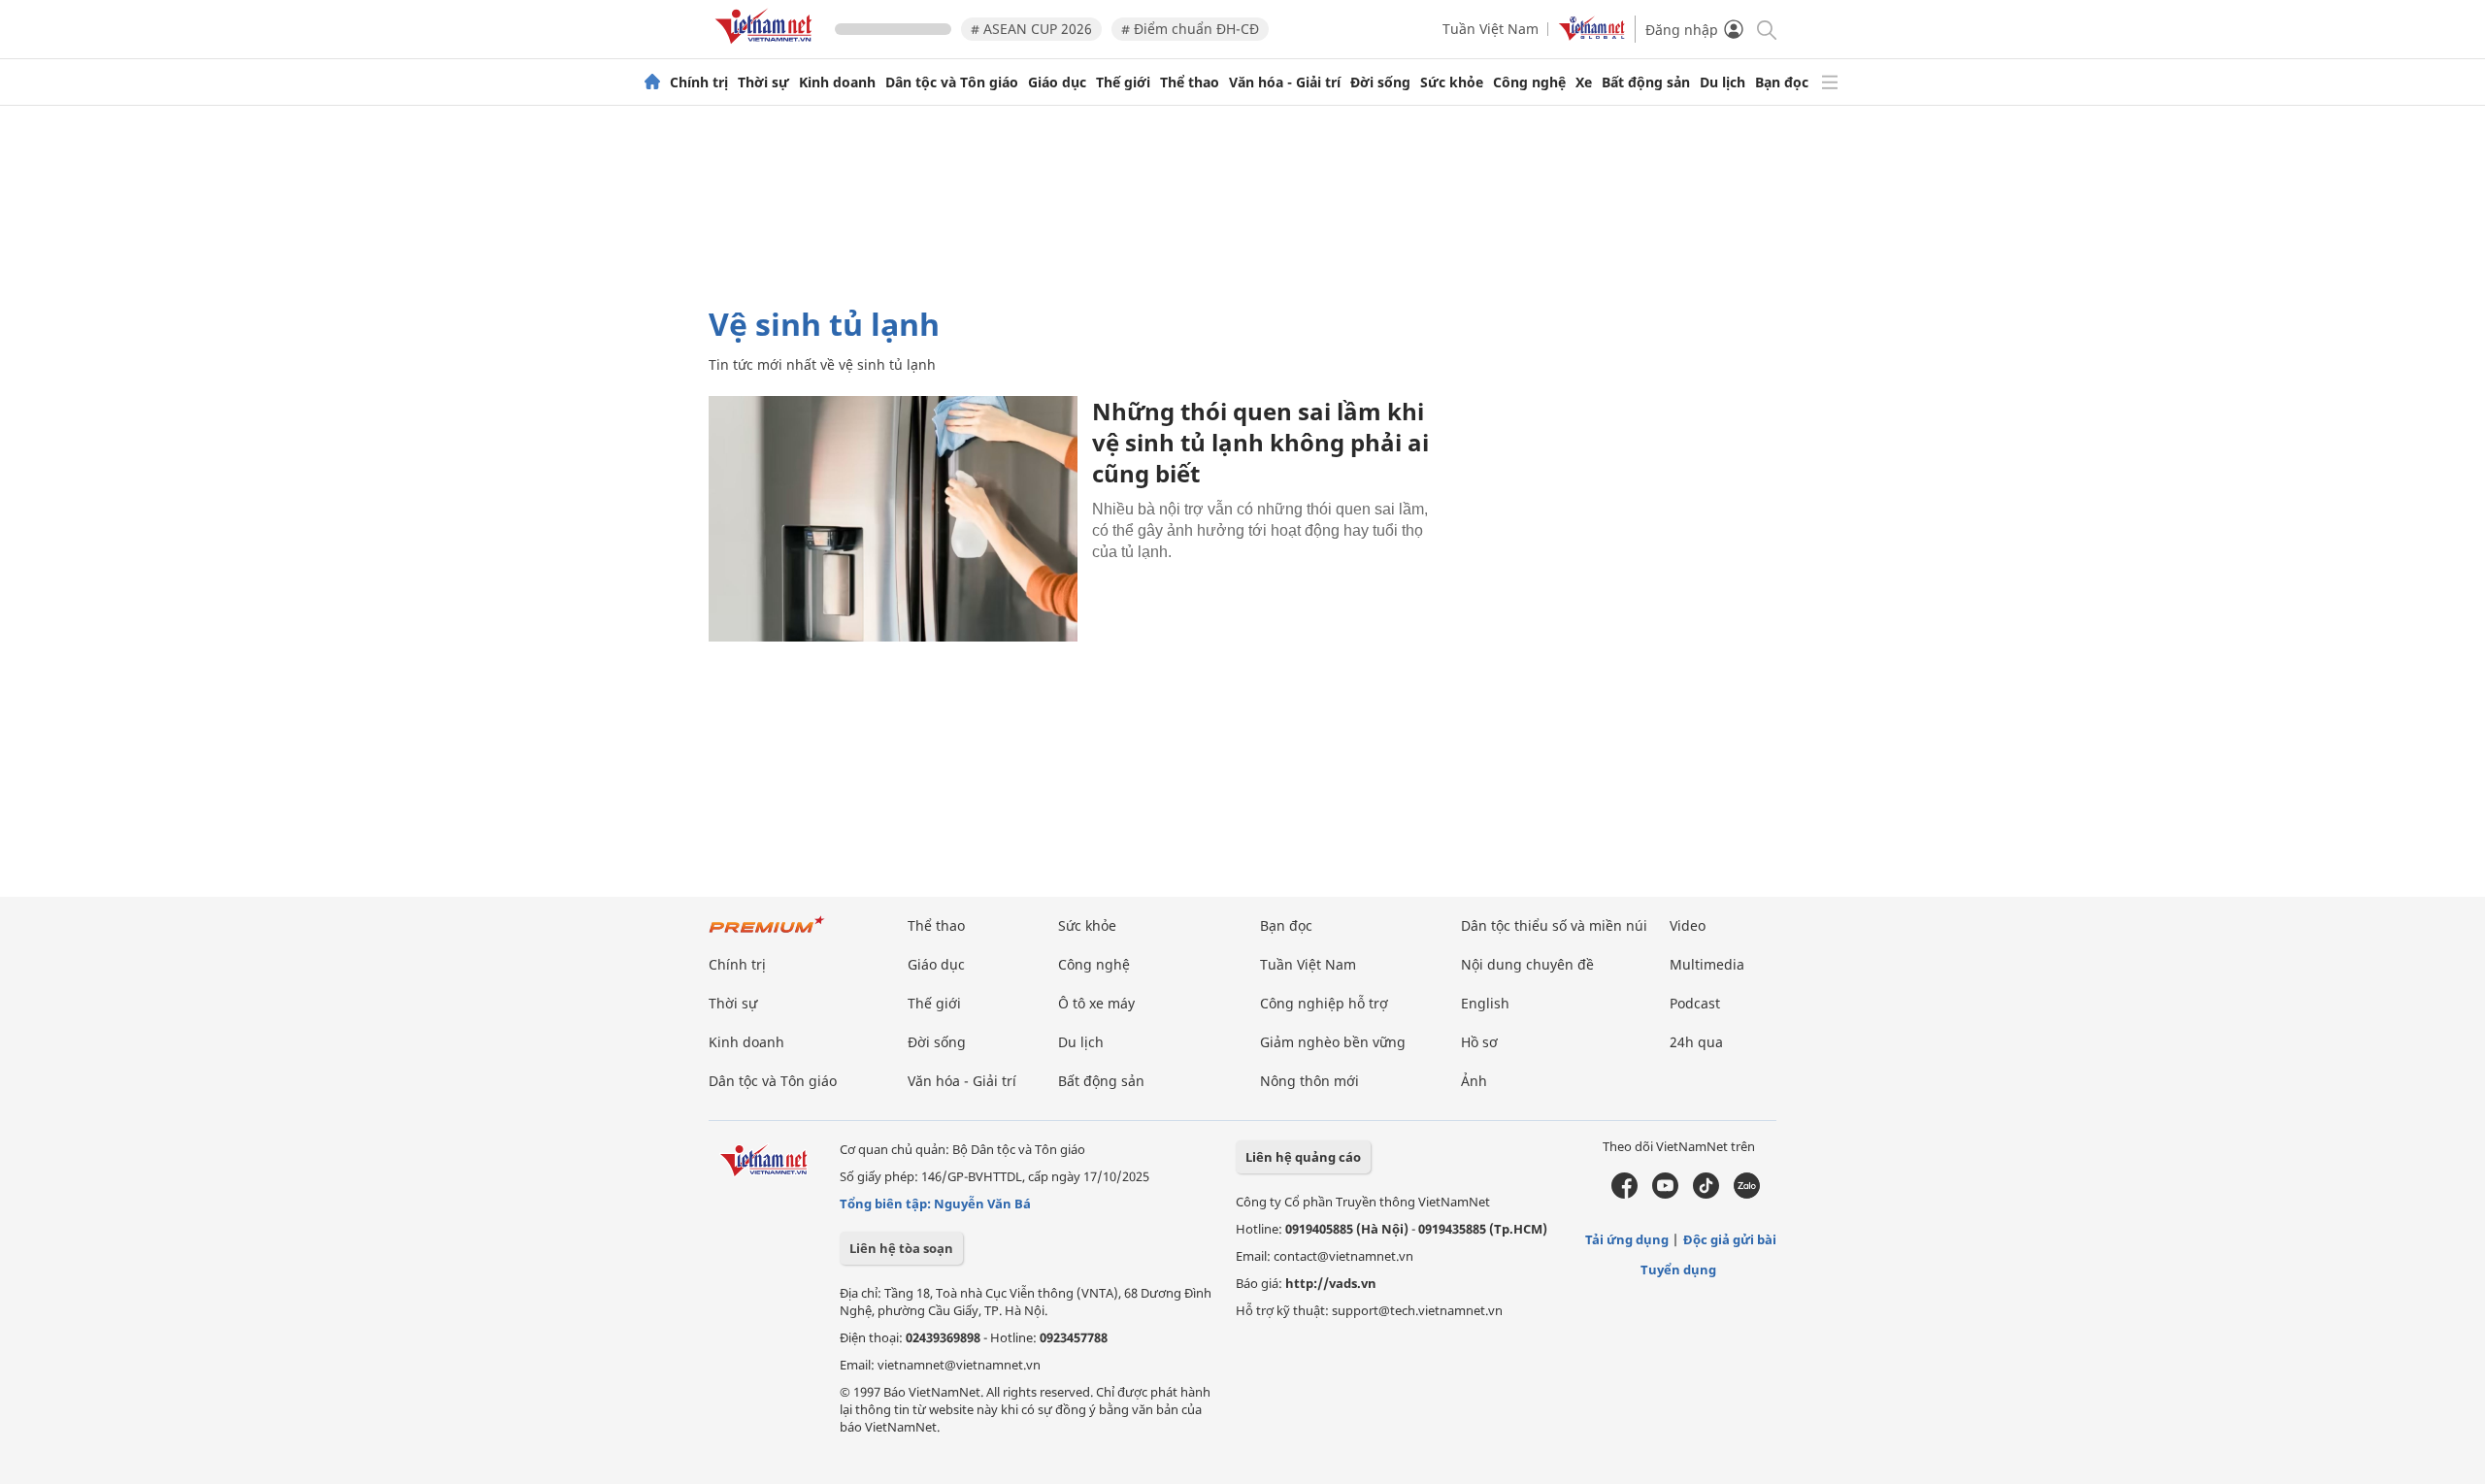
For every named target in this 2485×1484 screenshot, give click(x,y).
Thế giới (1123, 82)
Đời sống (1380, 82)
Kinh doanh (837, 82)
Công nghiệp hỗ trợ (1324, 1003)
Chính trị (699, 82)
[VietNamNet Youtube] (1665, 1194)
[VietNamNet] (652, 82)
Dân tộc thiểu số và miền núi (1554, 925)
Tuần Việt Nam (1491, 29)
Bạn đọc (1782, 82)
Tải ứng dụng (1627, 1239)
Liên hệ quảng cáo (1303, 1157)
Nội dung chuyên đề (1527, 964)
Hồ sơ (1479, 1042)
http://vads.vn (1331, 1283)
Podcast (1695, 1003)
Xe (1584, 82)
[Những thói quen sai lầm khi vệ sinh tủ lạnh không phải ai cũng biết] (893, 519)
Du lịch (1723, 82)
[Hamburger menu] (1830, 82)
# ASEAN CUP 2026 (1031, 29)
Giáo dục (1057, 82)
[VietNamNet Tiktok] (1706, 1194)
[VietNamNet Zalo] (1747, 1194)
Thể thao (1190, 82)
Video (1688, 925)
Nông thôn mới (1309, 1081)
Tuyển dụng (1678, 1270)
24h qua (1696, 1042)
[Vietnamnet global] (1592, 35)
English (1485, 1003)
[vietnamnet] (767, 47)
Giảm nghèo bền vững (1333, 1042)
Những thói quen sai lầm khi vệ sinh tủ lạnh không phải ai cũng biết (1260, 442)
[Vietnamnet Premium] (767, 934)
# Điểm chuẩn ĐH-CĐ (1190, 29)
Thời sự (763, 82)
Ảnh (1474, 1081)
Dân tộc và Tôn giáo (952, 82)
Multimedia (1707, 964)
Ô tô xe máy (1096, 1003)
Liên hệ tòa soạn (901, 1248)
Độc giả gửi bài (1730, 1239)
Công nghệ (1529, 82)
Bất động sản (1646, 82)
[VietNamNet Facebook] (1624, 1194)
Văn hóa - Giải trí (1285, 82)
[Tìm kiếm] (1765, 29)
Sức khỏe (1452, 82)
